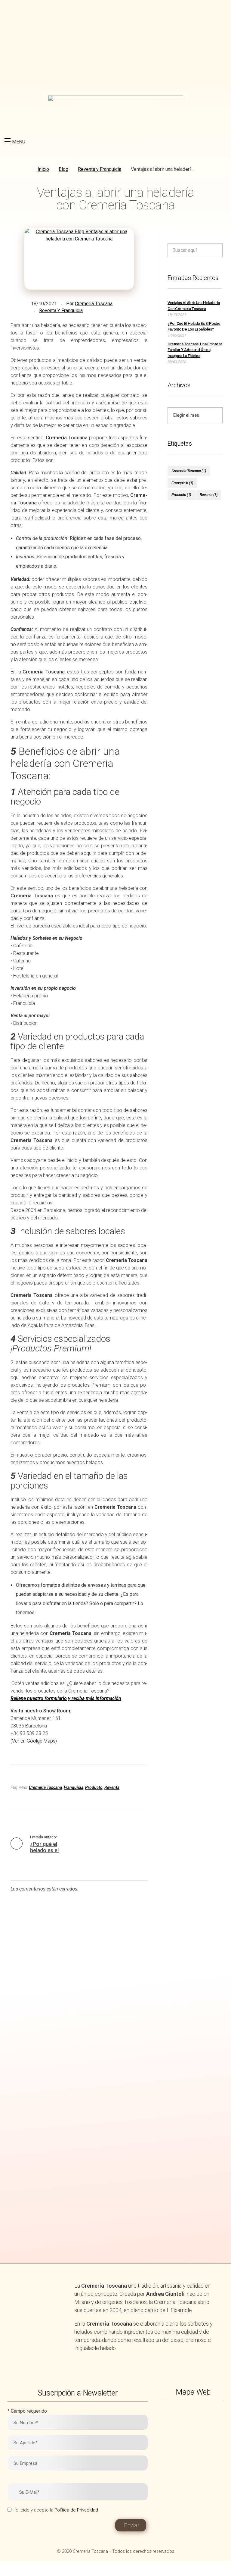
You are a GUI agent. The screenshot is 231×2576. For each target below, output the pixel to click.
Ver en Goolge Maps (34, 1741)
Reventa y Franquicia (100, 169)
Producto (94, 1787)
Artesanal (60, 2046)
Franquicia (74, 1787)
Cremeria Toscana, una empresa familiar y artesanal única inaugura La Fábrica (195, 350)
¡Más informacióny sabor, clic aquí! (56, 2247)
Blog (63, 169)
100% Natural (60, 1991)
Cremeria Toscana (94, 304)
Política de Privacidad (76, 2510)
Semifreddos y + (171, 2046)
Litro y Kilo (171, 1991)
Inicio (43, 169)
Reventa (112, 1787)
